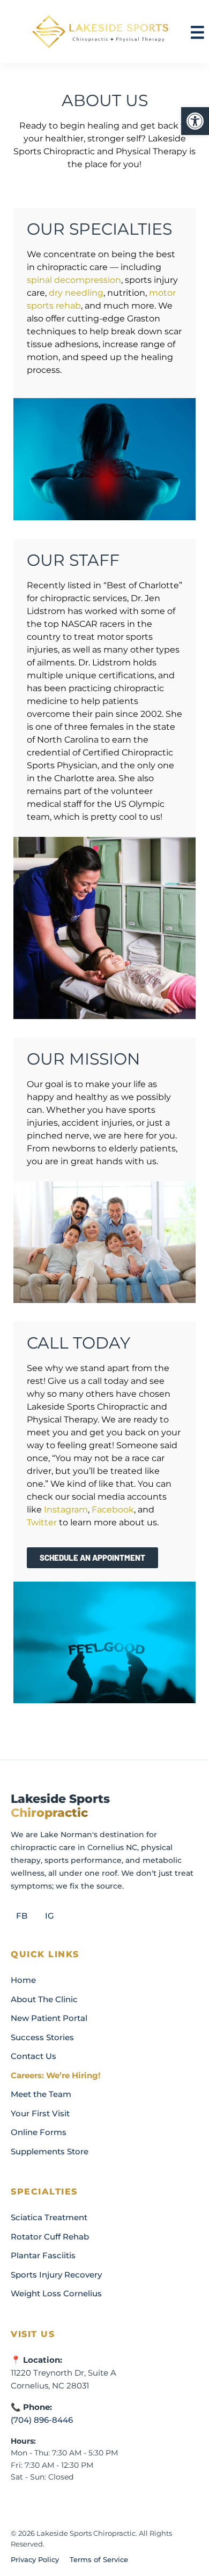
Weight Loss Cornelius (56, 2293)
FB (22, 1916)
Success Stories (42, 2037)
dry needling (76, 293)
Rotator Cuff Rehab (50, 2237)
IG (50, 1916)
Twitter (42, 1522)
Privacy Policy (35, 2559)
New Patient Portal (49, 2018)
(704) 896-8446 (42, 2420)
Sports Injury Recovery (56, 2275)
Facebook (113, 1510)
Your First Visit (40, 2113)
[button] (195, 121)
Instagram (66, 1510)
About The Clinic (44, 1999)
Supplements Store (50, 2151)
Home (23, 1980)
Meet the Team (41, 2094)
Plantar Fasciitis (43, 2255)
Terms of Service (99, 2559)
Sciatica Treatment (49, 2217)
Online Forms (39, 2132)
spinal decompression (74, 280)
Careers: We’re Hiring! (55, 2075)
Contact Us (33, 2056)
